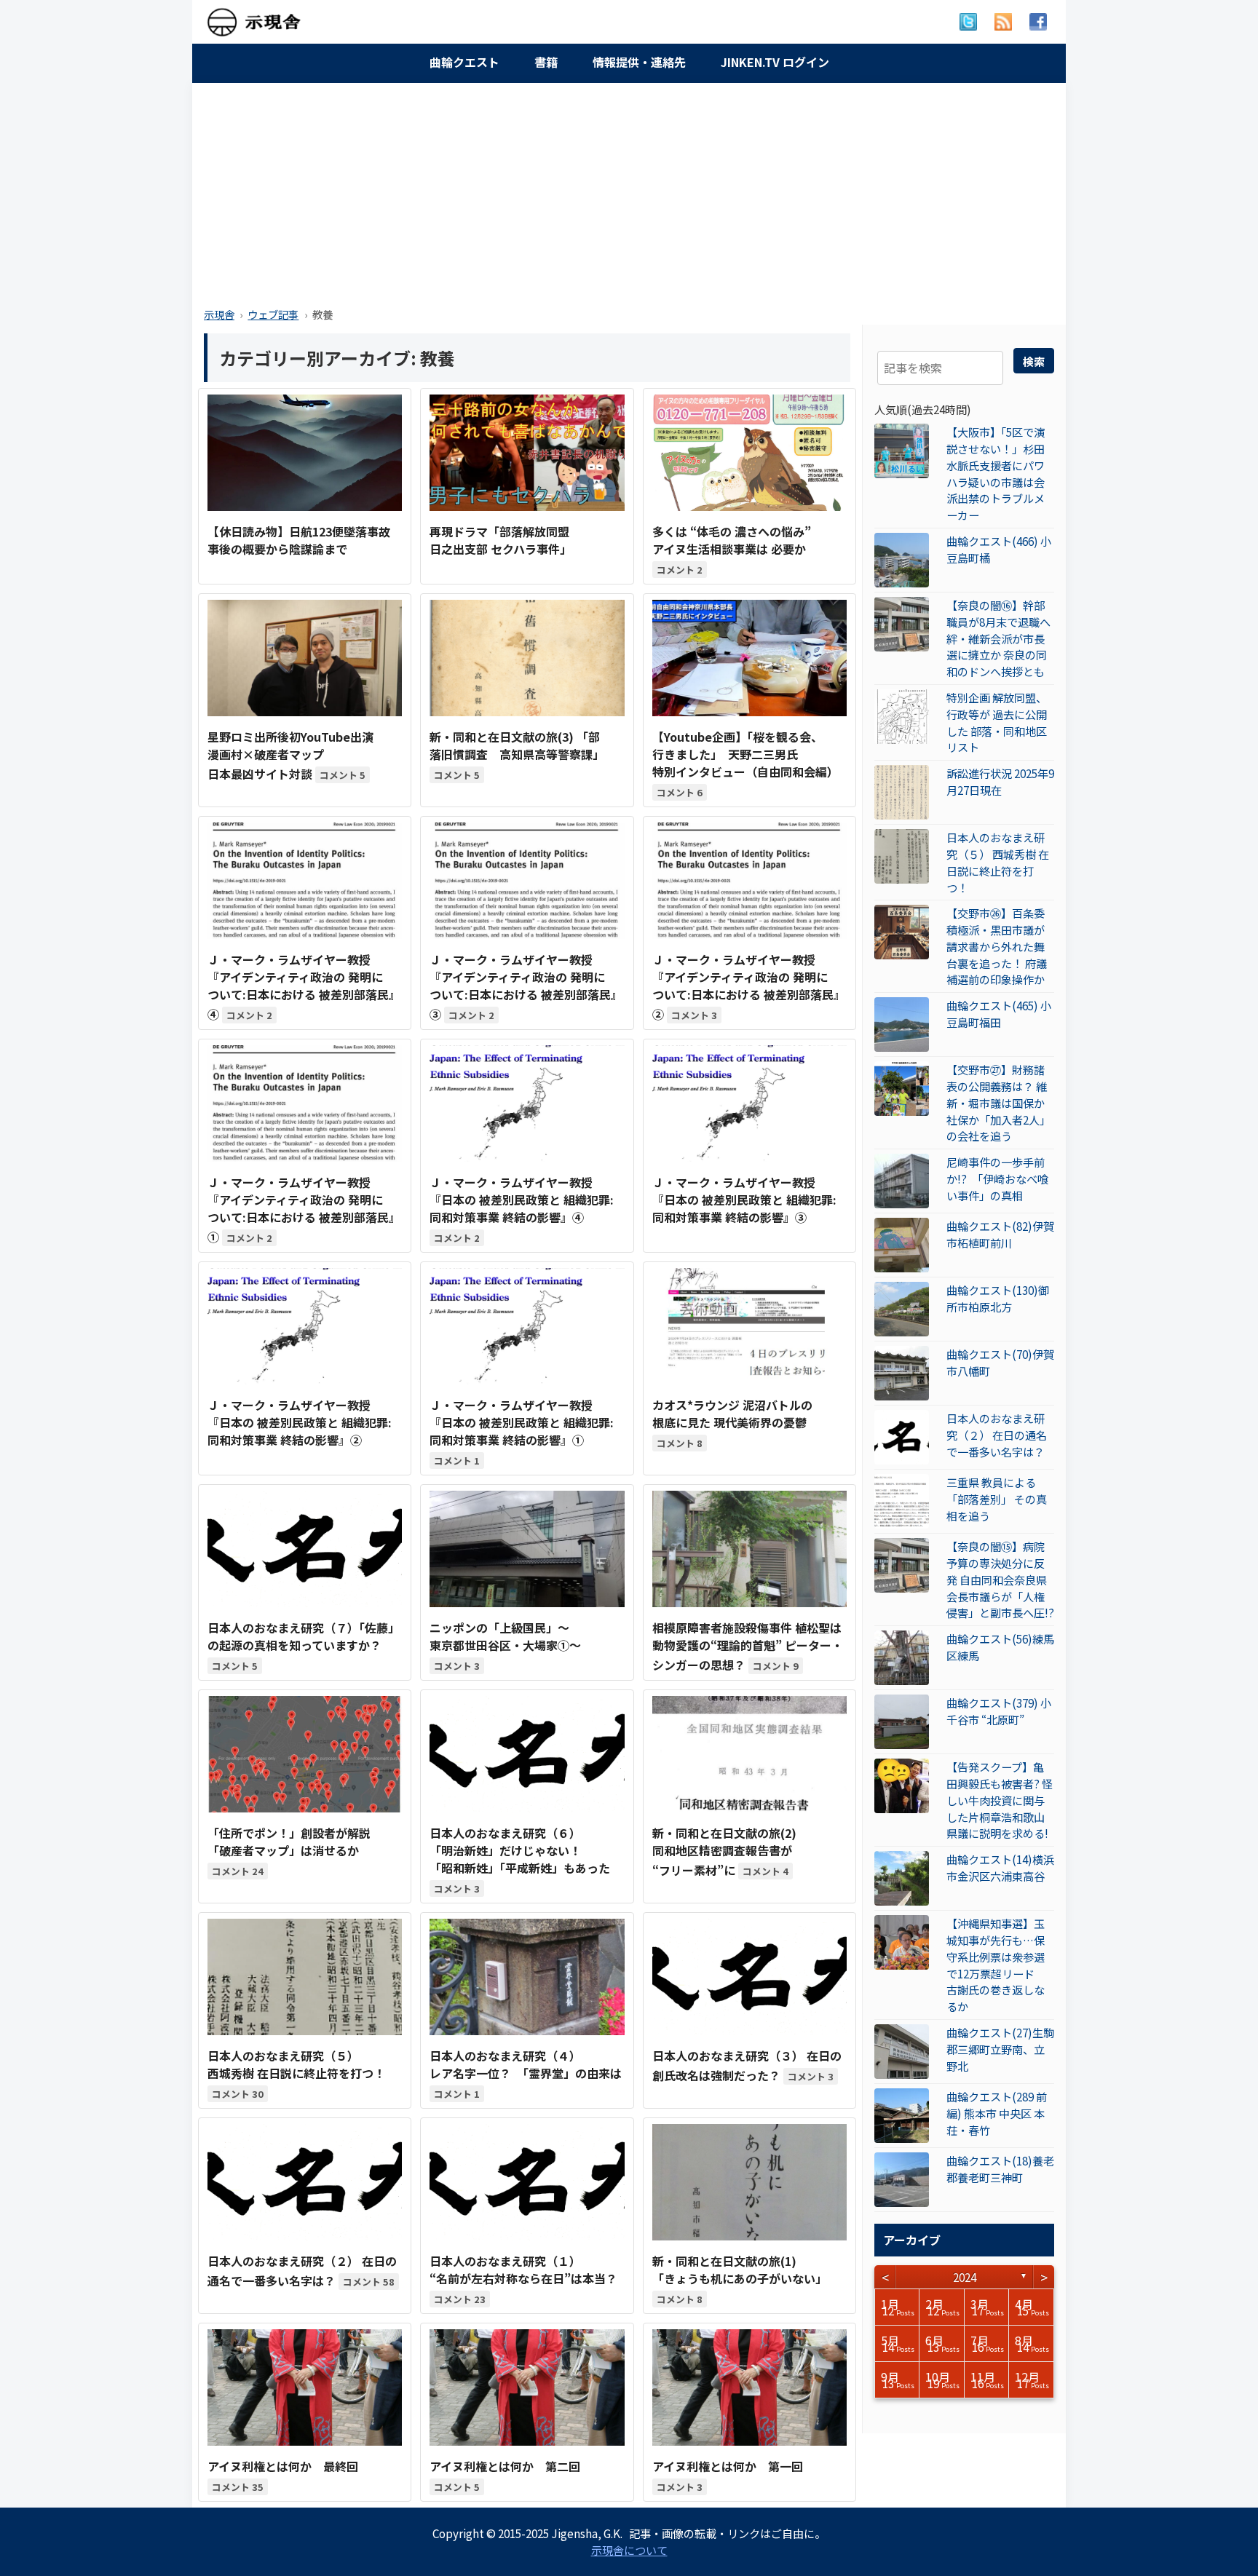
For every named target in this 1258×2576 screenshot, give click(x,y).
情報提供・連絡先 (639, 62)
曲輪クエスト (464, 62)
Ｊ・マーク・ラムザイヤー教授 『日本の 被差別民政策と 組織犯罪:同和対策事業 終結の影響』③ (744, 1200)
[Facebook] (1038, 22)
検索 (1034, 361)
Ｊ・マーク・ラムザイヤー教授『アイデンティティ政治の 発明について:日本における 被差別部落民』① (304, 1209)
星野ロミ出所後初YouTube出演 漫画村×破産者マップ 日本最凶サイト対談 (290, 755)
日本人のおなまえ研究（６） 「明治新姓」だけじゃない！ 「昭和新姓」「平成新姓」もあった (520, 1850)
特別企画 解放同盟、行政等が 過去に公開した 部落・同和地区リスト (997, 722)
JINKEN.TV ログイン (775, 62)
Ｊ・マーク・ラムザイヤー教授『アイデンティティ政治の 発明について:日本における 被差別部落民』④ (304, 987)
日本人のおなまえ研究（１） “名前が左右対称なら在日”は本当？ (523, 2270)
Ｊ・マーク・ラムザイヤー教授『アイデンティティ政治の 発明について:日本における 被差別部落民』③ (526, 987)
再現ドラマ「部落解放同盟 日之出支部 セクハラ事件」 (501, 540)
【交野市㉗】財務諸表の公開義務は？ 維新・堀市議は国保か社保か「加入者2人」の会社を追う (998, 1102)
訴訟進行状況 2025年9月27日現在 (1000, 781)
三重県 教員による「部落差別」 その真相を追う (997, 1499)
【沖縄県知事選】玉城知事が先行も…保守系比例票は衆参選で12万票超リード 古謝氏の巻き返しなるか (996, 1965)
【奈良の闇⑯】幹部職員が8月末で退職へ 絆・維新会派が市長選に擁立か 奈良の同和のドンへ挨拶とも (998, 638)
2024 (965, 2277)
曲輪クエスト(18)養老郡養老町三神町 (1000, 2169)
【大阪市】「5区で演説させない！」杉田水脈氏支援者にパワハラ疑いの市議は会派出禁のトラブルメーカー (996, 473)
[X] (968, 22)
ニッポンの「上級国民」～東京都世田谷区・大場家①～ (505, 1636)
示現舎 (219, 314)
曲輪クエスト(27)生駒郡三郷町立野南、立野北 (1000, 2049)
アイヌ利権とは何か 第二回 (505, 2466)
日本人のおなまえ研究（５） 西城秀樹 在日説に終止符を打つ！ (998, 862)
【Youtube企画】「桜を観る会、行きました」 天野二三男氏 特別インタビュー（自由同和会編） (745, 754)
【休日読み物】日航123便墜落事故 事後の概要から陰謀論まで (299, 540)
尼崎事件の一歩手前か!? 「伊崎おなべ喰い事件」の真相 (997, 1178)
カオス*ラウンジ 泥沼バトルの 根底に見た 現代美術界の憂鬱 (732, 1414)
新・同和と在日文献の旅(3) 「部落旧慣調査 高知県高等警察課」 (517, 745)
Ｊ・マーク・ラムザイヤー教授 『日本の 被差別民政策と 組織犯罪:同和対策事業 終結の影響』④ (522, 1200)
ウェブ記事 (273, 314)
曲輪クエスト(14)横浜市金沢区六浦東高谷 (1000, 1867)
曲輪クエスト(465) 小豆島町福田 (999, 1014)
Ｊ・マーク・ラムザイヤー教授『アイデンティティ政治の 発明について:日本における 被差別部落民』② (749, 987)
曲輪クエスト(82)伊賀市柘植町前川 (1000, 1234)
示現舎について (629, 2550)
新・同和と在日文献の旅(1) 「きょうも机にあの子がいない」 (740, 2270)
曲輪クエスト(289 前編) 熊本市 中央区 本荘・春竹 (997, 2113)
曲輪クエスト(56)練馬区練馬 (1000, 1647)
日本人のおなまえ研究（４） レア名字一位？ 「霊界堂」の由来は (526, 2064)
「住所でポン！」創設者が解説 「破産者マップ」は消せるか (289, 1842)
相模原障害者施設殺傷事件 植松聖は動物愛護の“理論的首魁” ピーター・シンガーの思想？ (748, 1646)
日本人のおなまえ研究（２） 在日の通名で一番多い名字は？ (997, 1435)
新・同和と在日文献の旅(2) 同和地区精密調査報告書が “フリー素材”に (724, 1851)
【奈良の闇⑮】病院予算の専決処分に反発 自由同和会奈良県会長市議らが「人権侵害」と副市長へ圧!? (1000, 1579)
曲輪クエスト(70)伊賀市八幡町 (1000, 1362)
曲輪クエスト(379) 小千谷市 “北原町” (999, 1711)
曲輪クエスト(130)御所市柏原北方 (998, 1298)
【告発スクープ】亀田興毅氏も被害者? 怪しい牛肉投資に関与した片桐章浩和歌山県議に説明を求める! (1000, 1800)
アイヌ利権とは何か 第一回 (728, 2466)
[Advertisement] (629, 191)
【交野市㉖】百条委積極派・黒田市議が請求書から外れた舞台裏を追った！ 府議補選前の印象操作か (997, 946)
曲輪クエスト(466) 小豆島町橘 (999, 549)
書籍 (546, 62)
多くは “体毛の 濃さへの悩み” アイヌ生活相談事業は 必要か (732, 540)
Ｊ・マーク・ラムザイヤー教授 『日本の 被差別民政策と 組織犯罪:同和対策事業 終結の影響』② (300, 1422)
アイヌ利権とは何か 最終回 (283, 2466)
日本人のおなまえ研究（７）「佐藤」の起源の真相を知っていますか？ (304, 1636)
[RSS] (1003, 22)
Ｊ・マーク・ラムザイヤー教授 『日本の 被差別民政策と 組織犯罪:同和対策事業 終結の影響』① (522, 1422)
